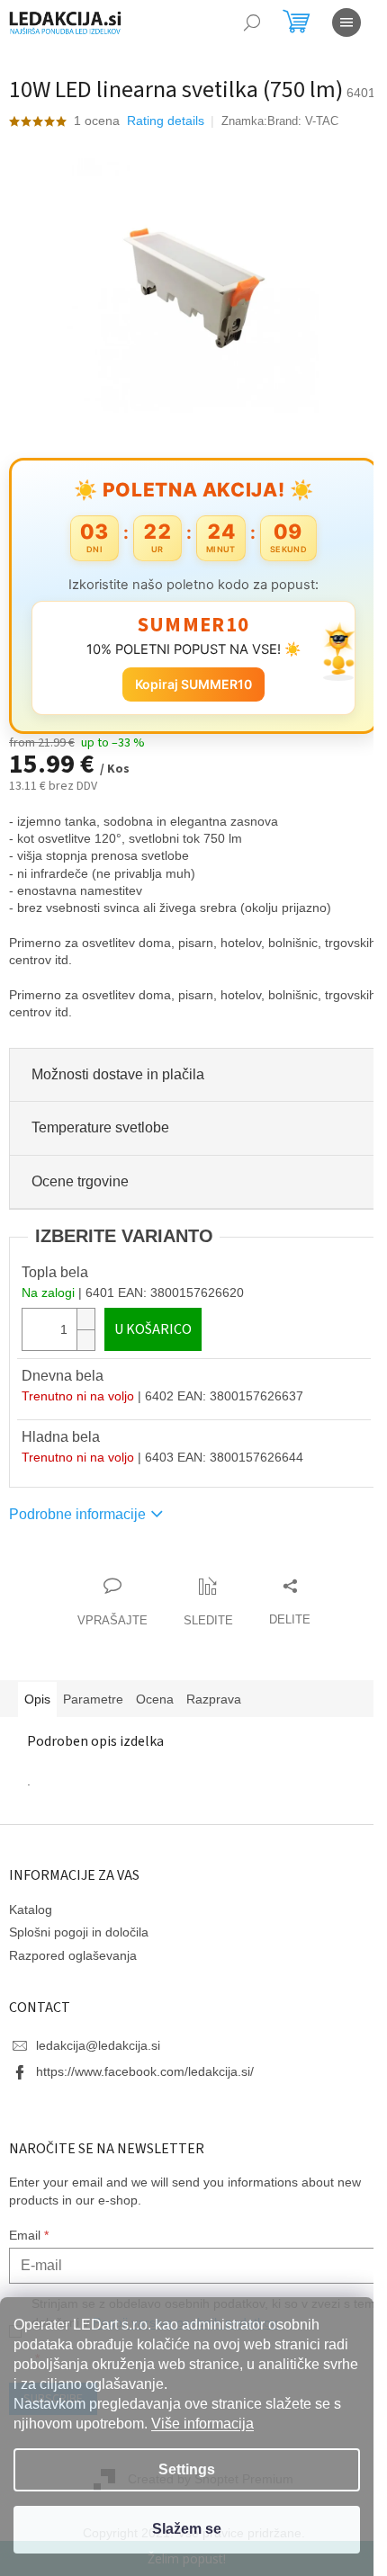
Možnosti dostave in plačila (118, 1074)
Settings (187, 2469)
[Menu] (346, 22)
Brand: (303, 121)
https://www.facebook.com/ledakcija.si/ (145, 2071)
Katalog (31, 1910)
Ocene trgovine (80, 1181)
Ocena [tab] (155, 1699)
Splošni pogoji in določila (79, 1932)
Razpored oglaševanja (73, 1955)
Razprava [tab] (214, 1699)
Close (112, 1567)
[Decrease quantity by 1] (85, 1340)
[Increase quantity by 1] (85, 1319)
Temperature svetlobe (100, 1127)
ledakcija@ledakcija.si (98, 2045)
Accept (187, 2530)
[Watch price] (208, 1603)
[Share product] (290, 1603)
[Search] (252, 22)
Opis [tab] (37, 1699)
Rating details (166, 121)
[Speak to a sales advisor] (112, 1603)
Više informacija (202, 2424)
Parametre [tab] (93, 1699)
